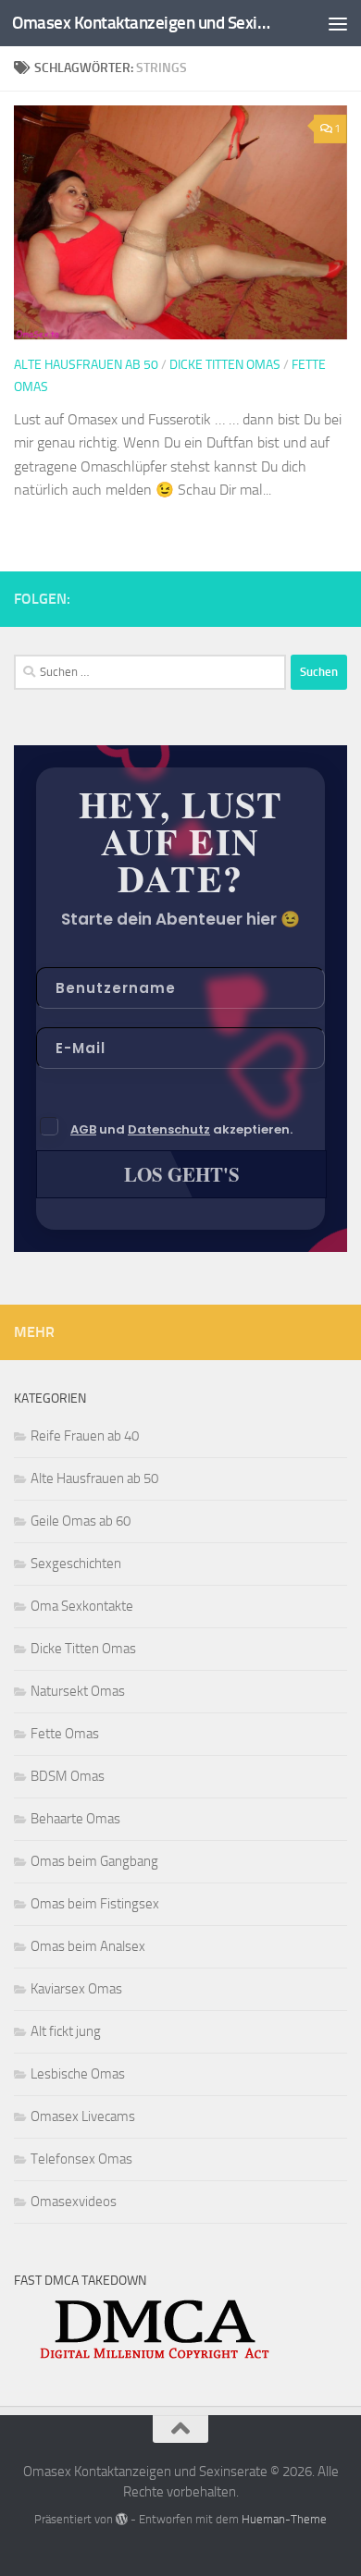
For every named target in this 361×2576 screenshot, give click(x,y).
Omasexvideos (74, 2202)
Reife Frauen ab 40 (85, 1436)
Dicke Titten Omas (225, 365)
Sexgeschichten (76, 1564)
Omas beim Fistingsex (95, 1904)
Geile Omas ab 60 (81, 1521)
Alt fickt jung (66, 2031)
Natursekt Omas (78, 1691)
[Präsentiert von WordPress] (122, 2519)
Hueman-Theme (284, 2519)
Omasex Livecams (83, 2116)
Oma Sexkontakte (82, 1606)
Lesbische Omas (78, 2074)
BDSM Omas (68, 1776)
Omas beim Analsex (88, 1946)
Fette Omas (65, 1734)
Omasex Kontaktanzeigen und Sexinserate (142, 23)
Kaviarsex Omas (76, 1989)
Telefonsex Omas (81, 2159)
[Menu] (338, 23)
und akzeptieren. (181, 1129)
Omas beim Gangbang (94, 1861)
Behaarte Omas (75, 1819)
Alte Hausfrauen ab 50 (86, 365)
